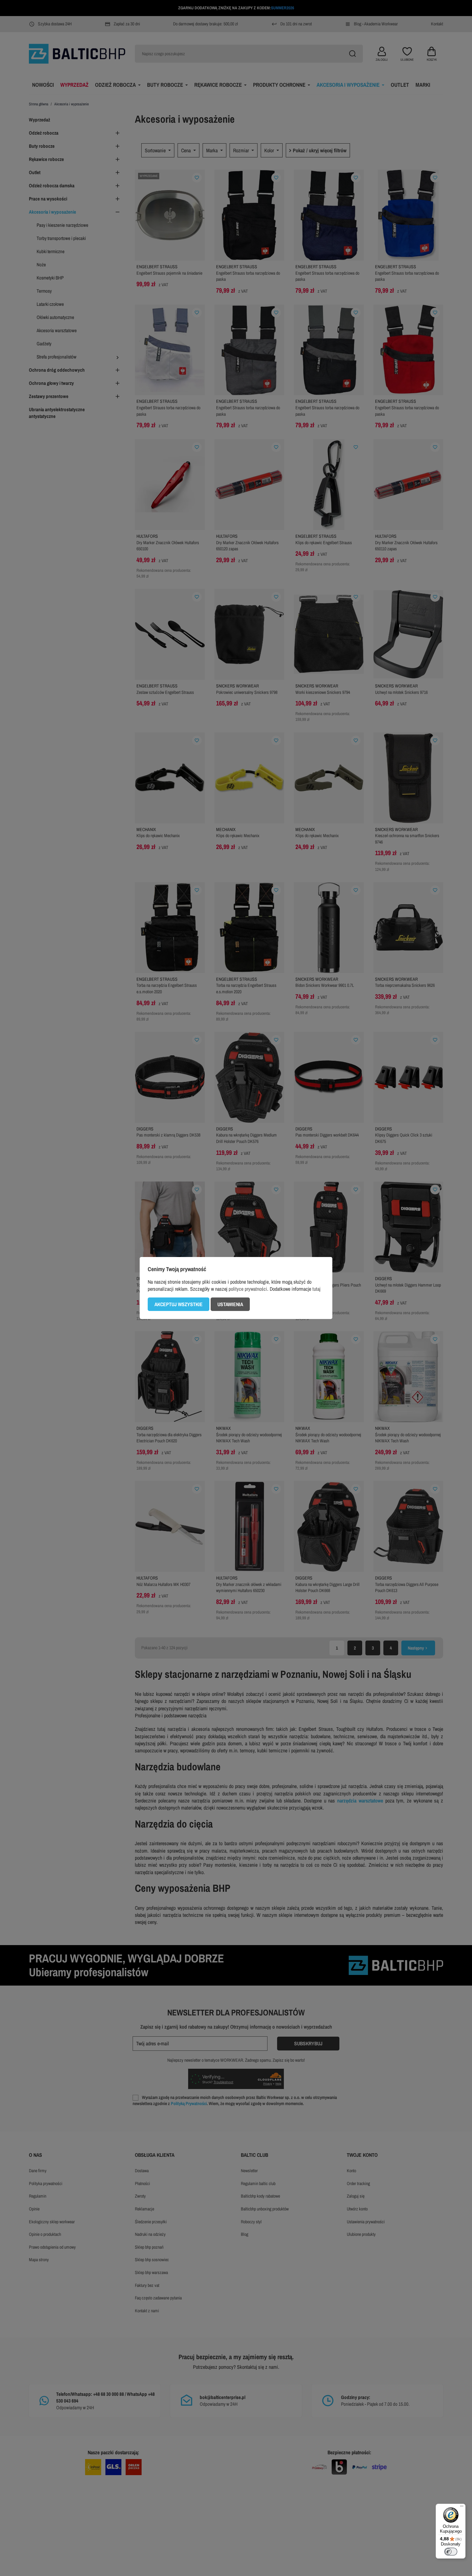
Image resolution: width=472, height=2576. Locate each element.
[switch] (451, 2552)
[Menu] (462, 2508)
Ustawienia (230, 1304)
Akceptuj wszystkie (179, 1304)
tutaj (316, 1289)
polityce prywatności (248, 1289)
